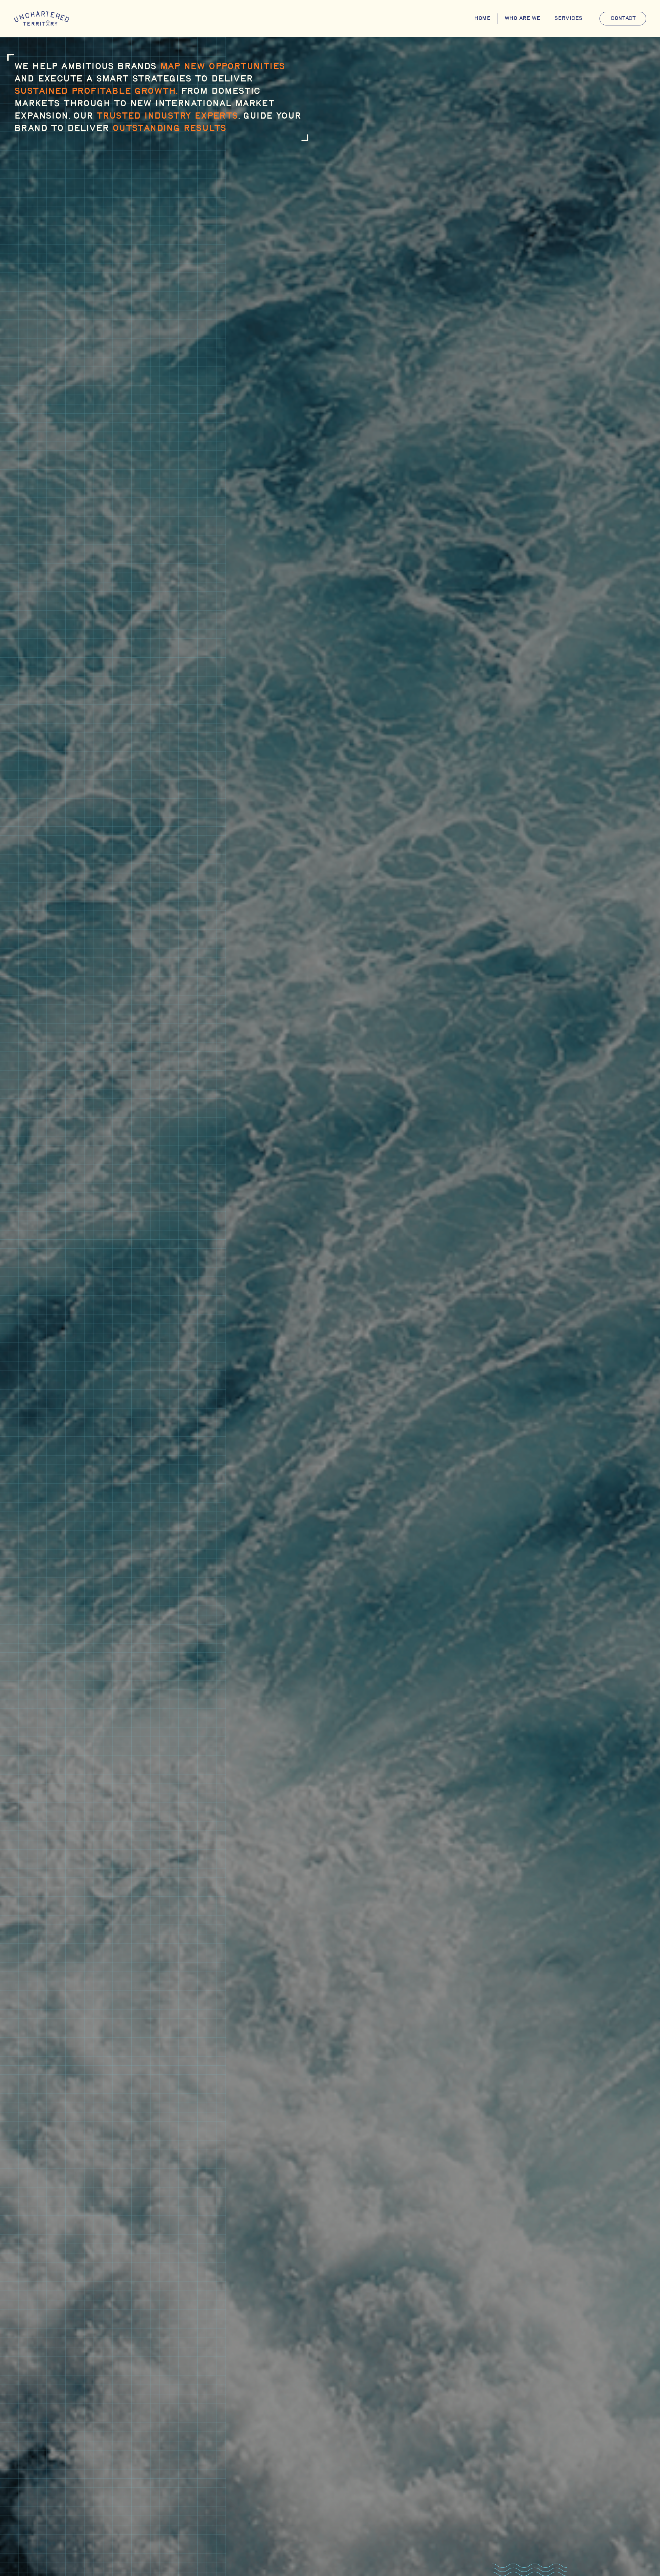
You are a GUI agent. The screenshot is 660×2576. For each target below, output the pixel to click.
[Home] (41, 19)
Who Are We (522, 18)
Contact (623, 18)
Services (568, 18)
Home (482, 18)
